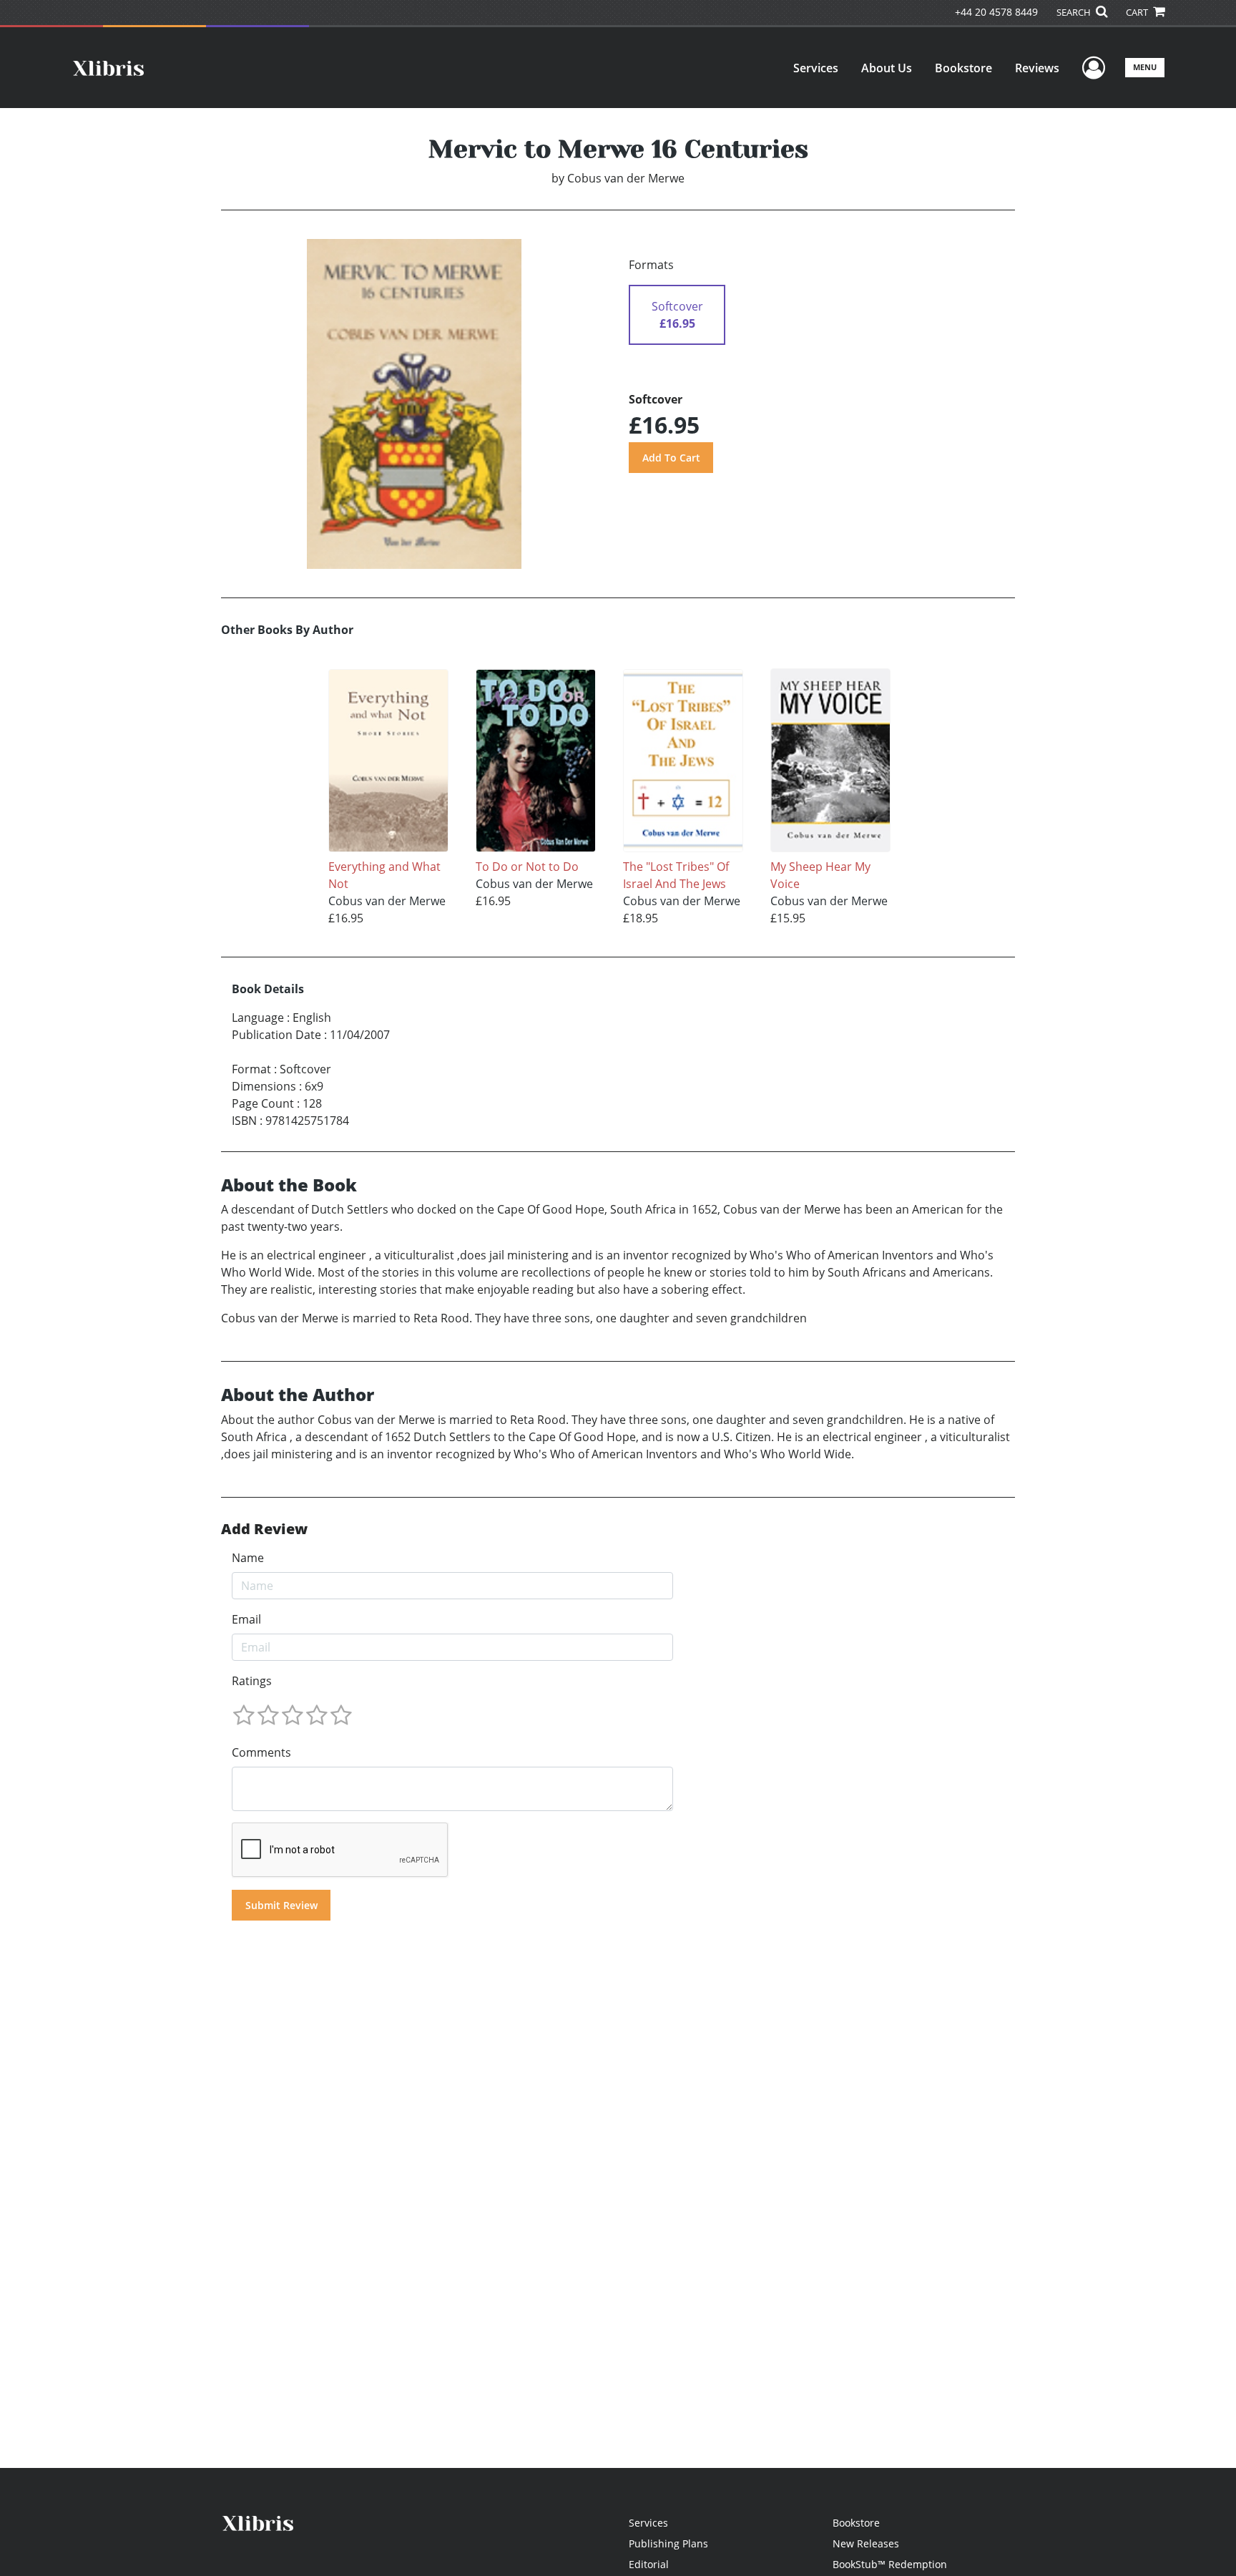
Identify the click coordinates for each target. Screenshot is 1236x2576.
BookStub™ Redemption (890, 2564)
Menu (1145, 67)
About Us (887, 68)
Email (246, 1619)
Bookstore (963, 68)
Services (816, 68)
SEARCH (1075, 12)
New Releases (866, 2543)
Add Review (264, 1529)
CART (1138, 12)
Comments (261, 1752)
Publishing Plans (668, 2543)
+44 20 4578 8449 (996, 12)
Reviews (1037, 68)
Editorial (649, 2564)
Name (248, 1558)
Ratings (252, 1681)
